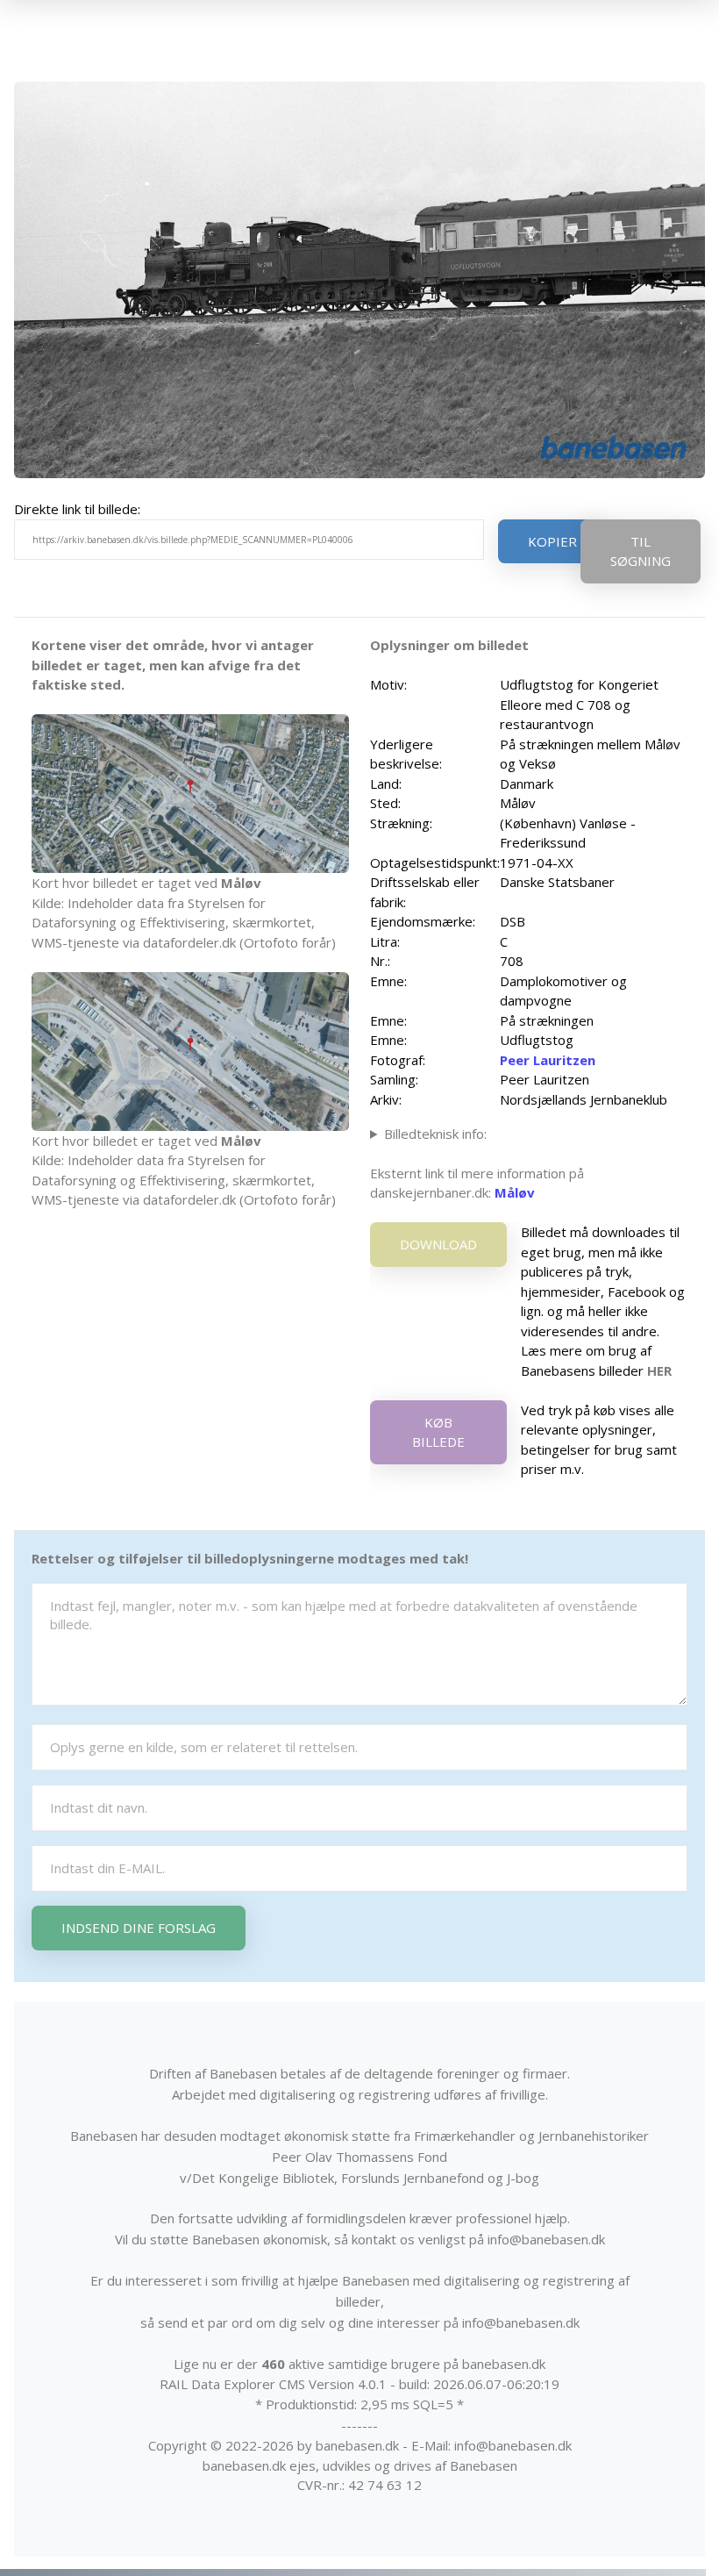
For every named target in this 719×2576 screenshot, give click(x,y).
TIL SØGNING (641, 551)
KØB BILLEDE (438, 1432)
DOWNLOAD (438, 1244)
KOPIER (552, 541)
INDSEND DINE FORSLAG (139, 1928)
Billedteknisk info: (435, 1134)
